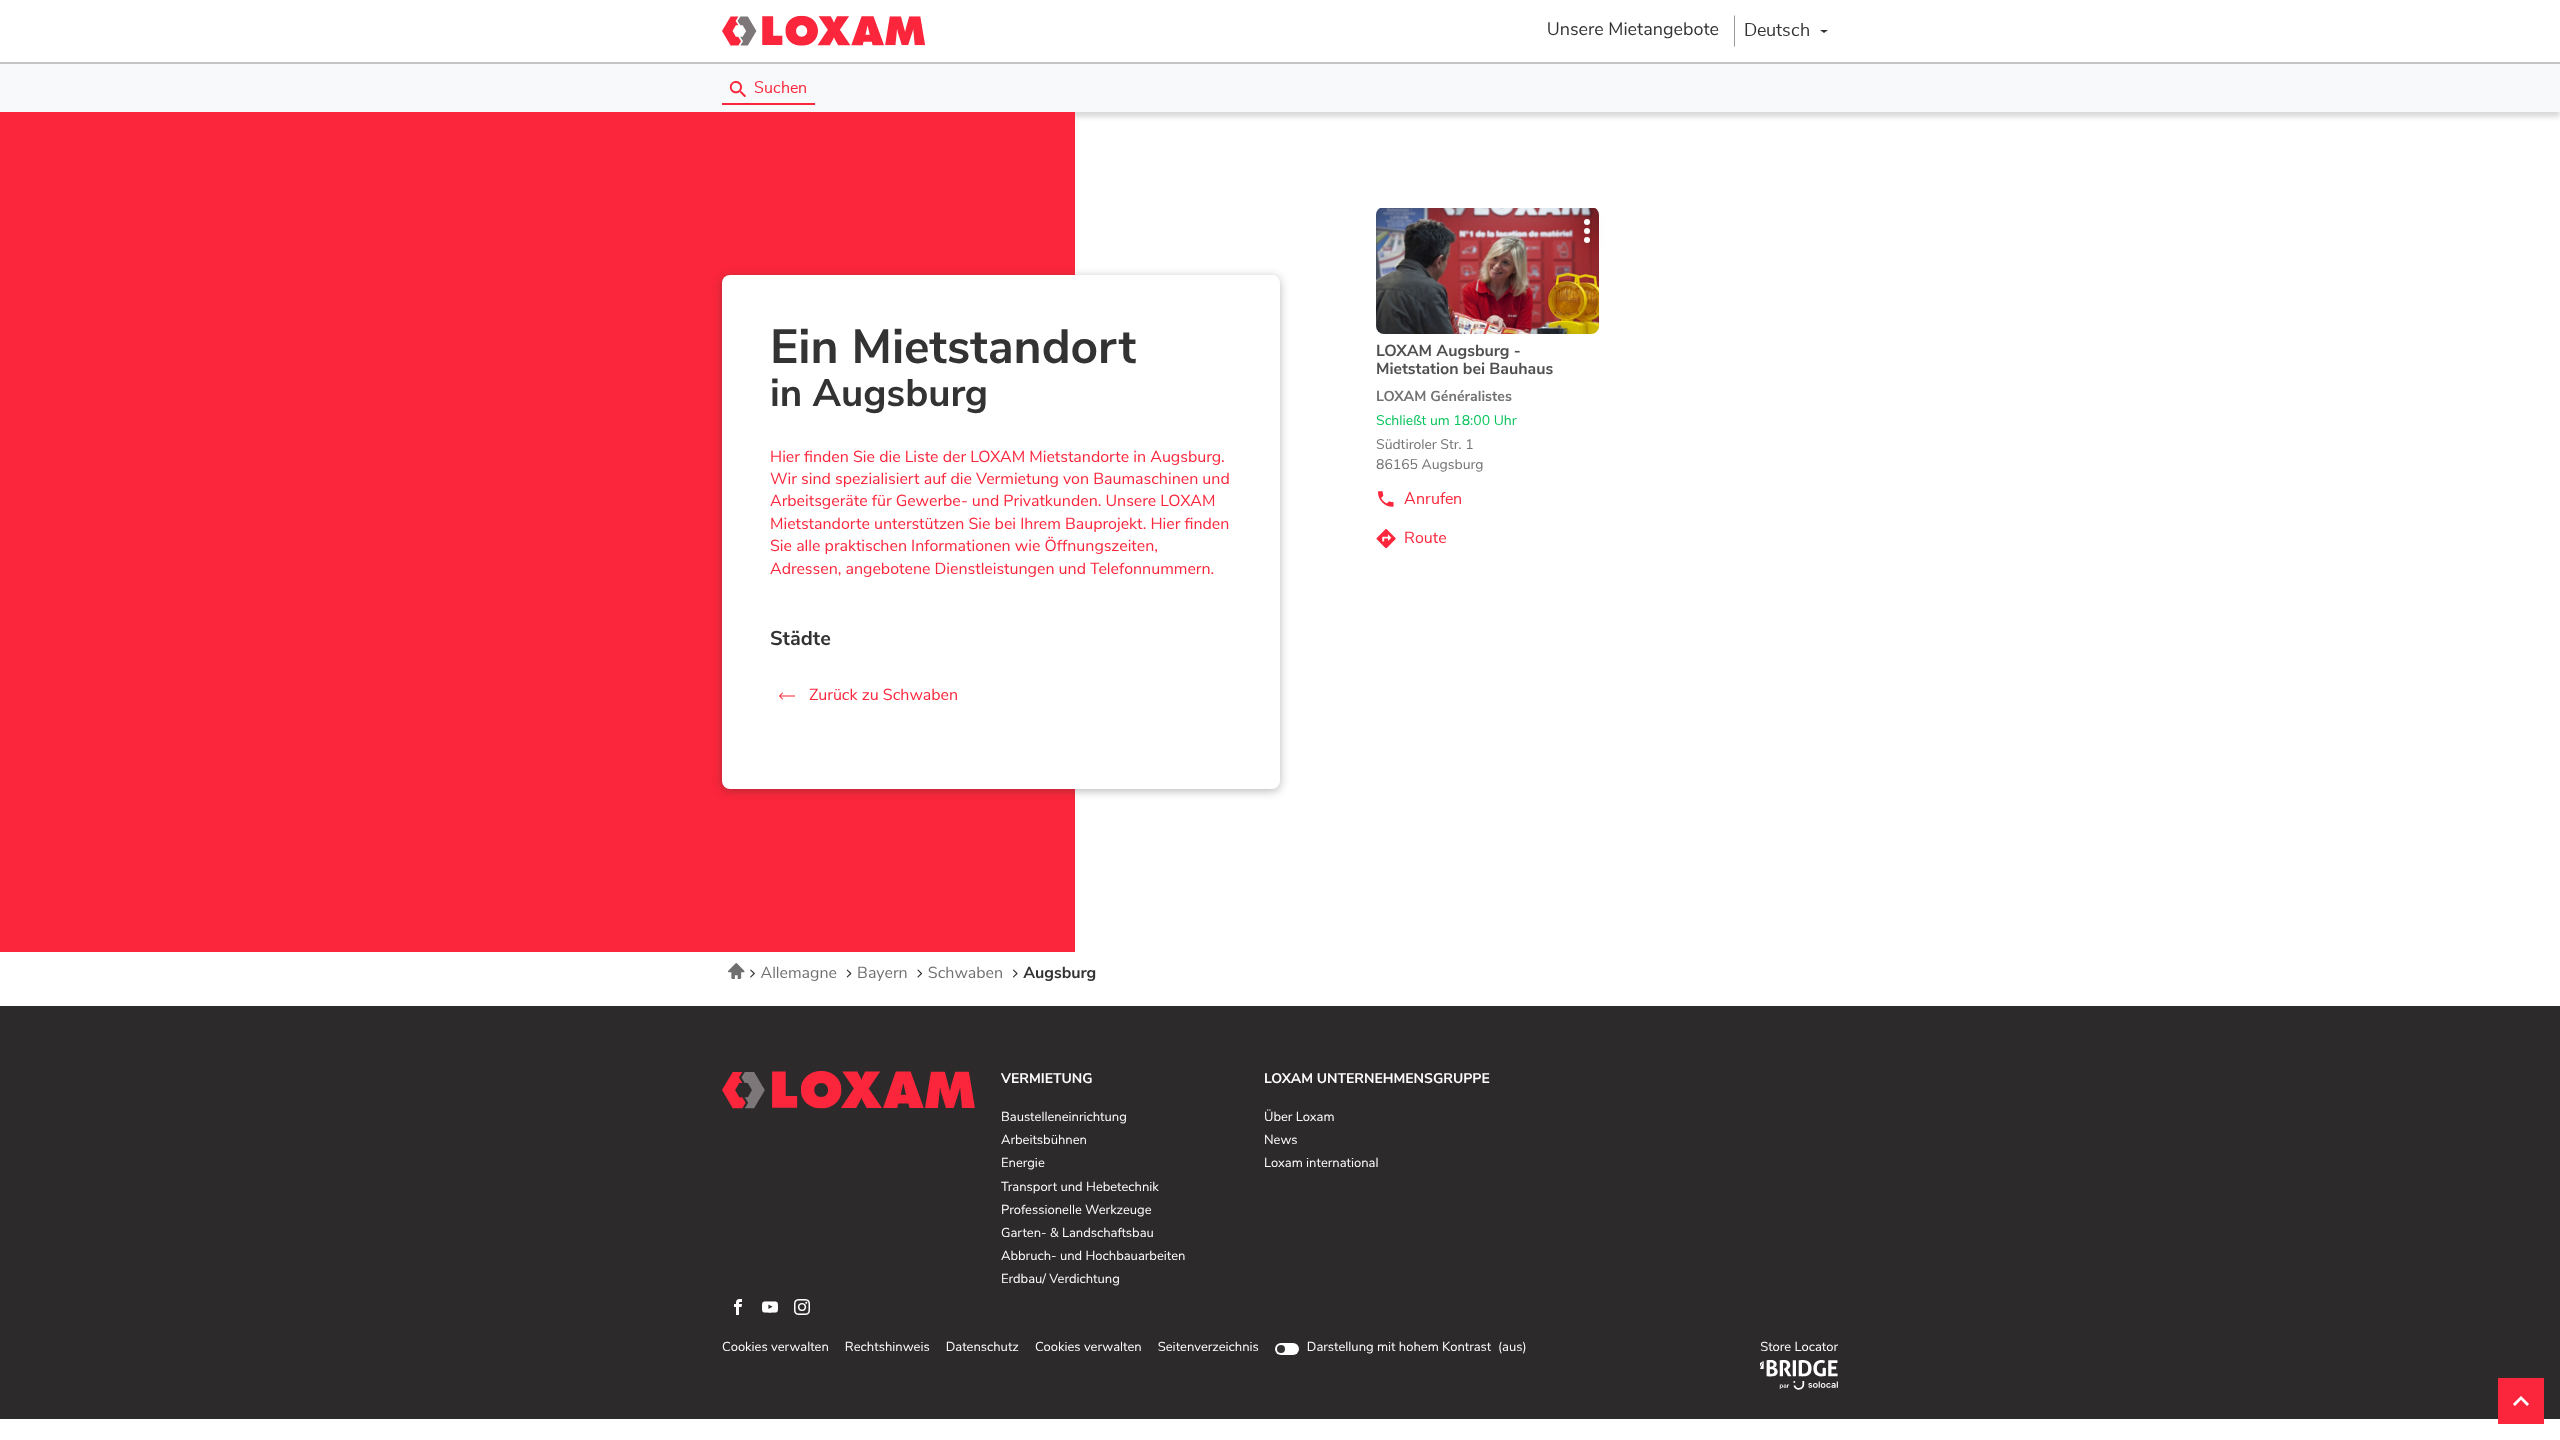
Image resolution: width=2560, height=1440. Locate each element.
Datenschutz (982, 1348)
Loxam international (1321, 1164)
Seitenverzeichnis (1208, 1347)
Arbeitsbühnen (1044, 1141)
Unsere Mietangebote (1633, 30)
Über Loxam (1299, 1118)
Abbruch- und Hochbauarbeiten (1093, 1257)
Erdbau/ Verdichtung (1060, 1280)
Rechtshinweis (887, 1348)
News (1280, 1141)
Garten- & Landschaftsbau (1077, 1234)
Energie (1023, 1164)
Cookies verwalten (775, 1348)
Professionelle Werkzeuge (1076, 1211)
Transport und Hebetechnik (1080, 1188)
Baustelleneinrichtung (1064, 1118)
